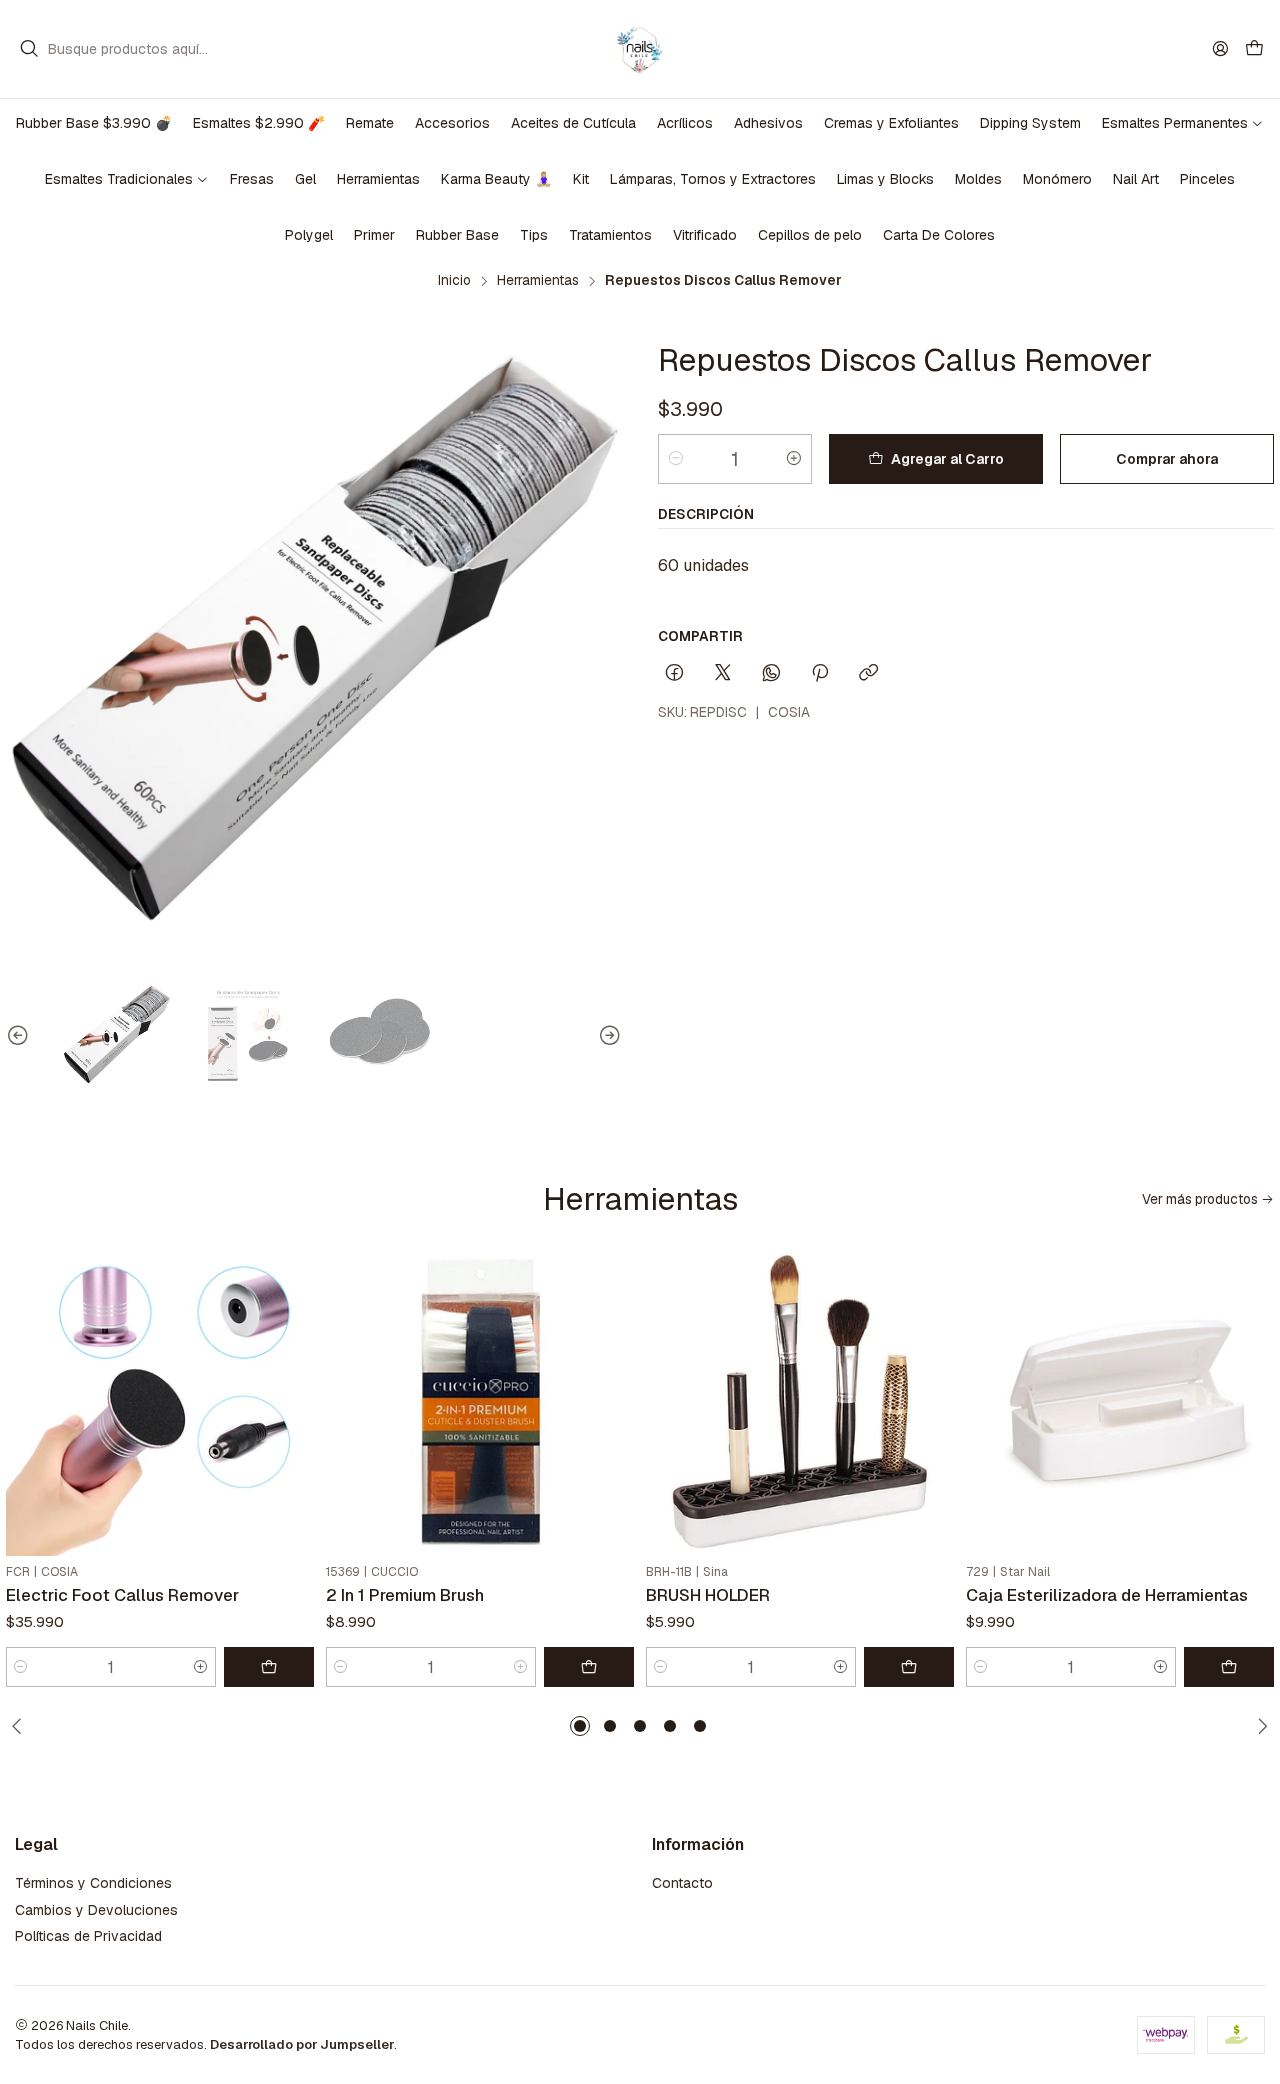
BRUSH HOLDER (708, 1595)
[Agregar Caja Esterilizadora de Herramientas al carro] (1229, 1667)
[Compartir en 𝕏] (723, 674)
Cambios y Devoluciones (96, 1910)
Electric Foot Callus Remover (122, 1595)
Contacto (682, 1883)
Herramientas (538, 281)
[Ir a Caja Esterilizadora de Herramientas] (1120, 1402)
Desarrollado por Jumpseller (302, 2044)
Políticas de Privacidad (88, 1936)
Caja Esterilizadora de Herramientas (1107, 1595)
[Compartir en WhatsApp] (771, 674)
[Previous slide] (21, 1037)
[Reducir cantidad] (676, 459)
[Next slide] (607, 1037)
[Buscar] (29, 49)
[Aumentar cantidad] (794, 459)
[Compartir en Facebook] (674, 674)
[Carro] (1254, 49)
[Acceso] (1220, 48)
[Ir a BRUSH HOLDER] (800, 1402)
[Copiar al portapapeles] (868, 674)
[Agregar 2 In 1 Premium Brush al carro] (589, 1667)
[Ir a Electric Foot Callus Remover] (160, 1402)
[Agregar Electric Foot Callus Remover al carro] (269, 1667)
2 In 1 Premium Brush (405, 1595)
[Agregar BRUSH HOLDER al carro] (909, 1667)
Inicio (454, 281)
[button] (580, 1726)
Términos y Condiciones (93, 1883)
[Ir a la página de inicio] (639, 49)
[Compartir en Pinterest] (820, 674)
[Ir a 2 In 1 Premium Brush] (480, 1402)
